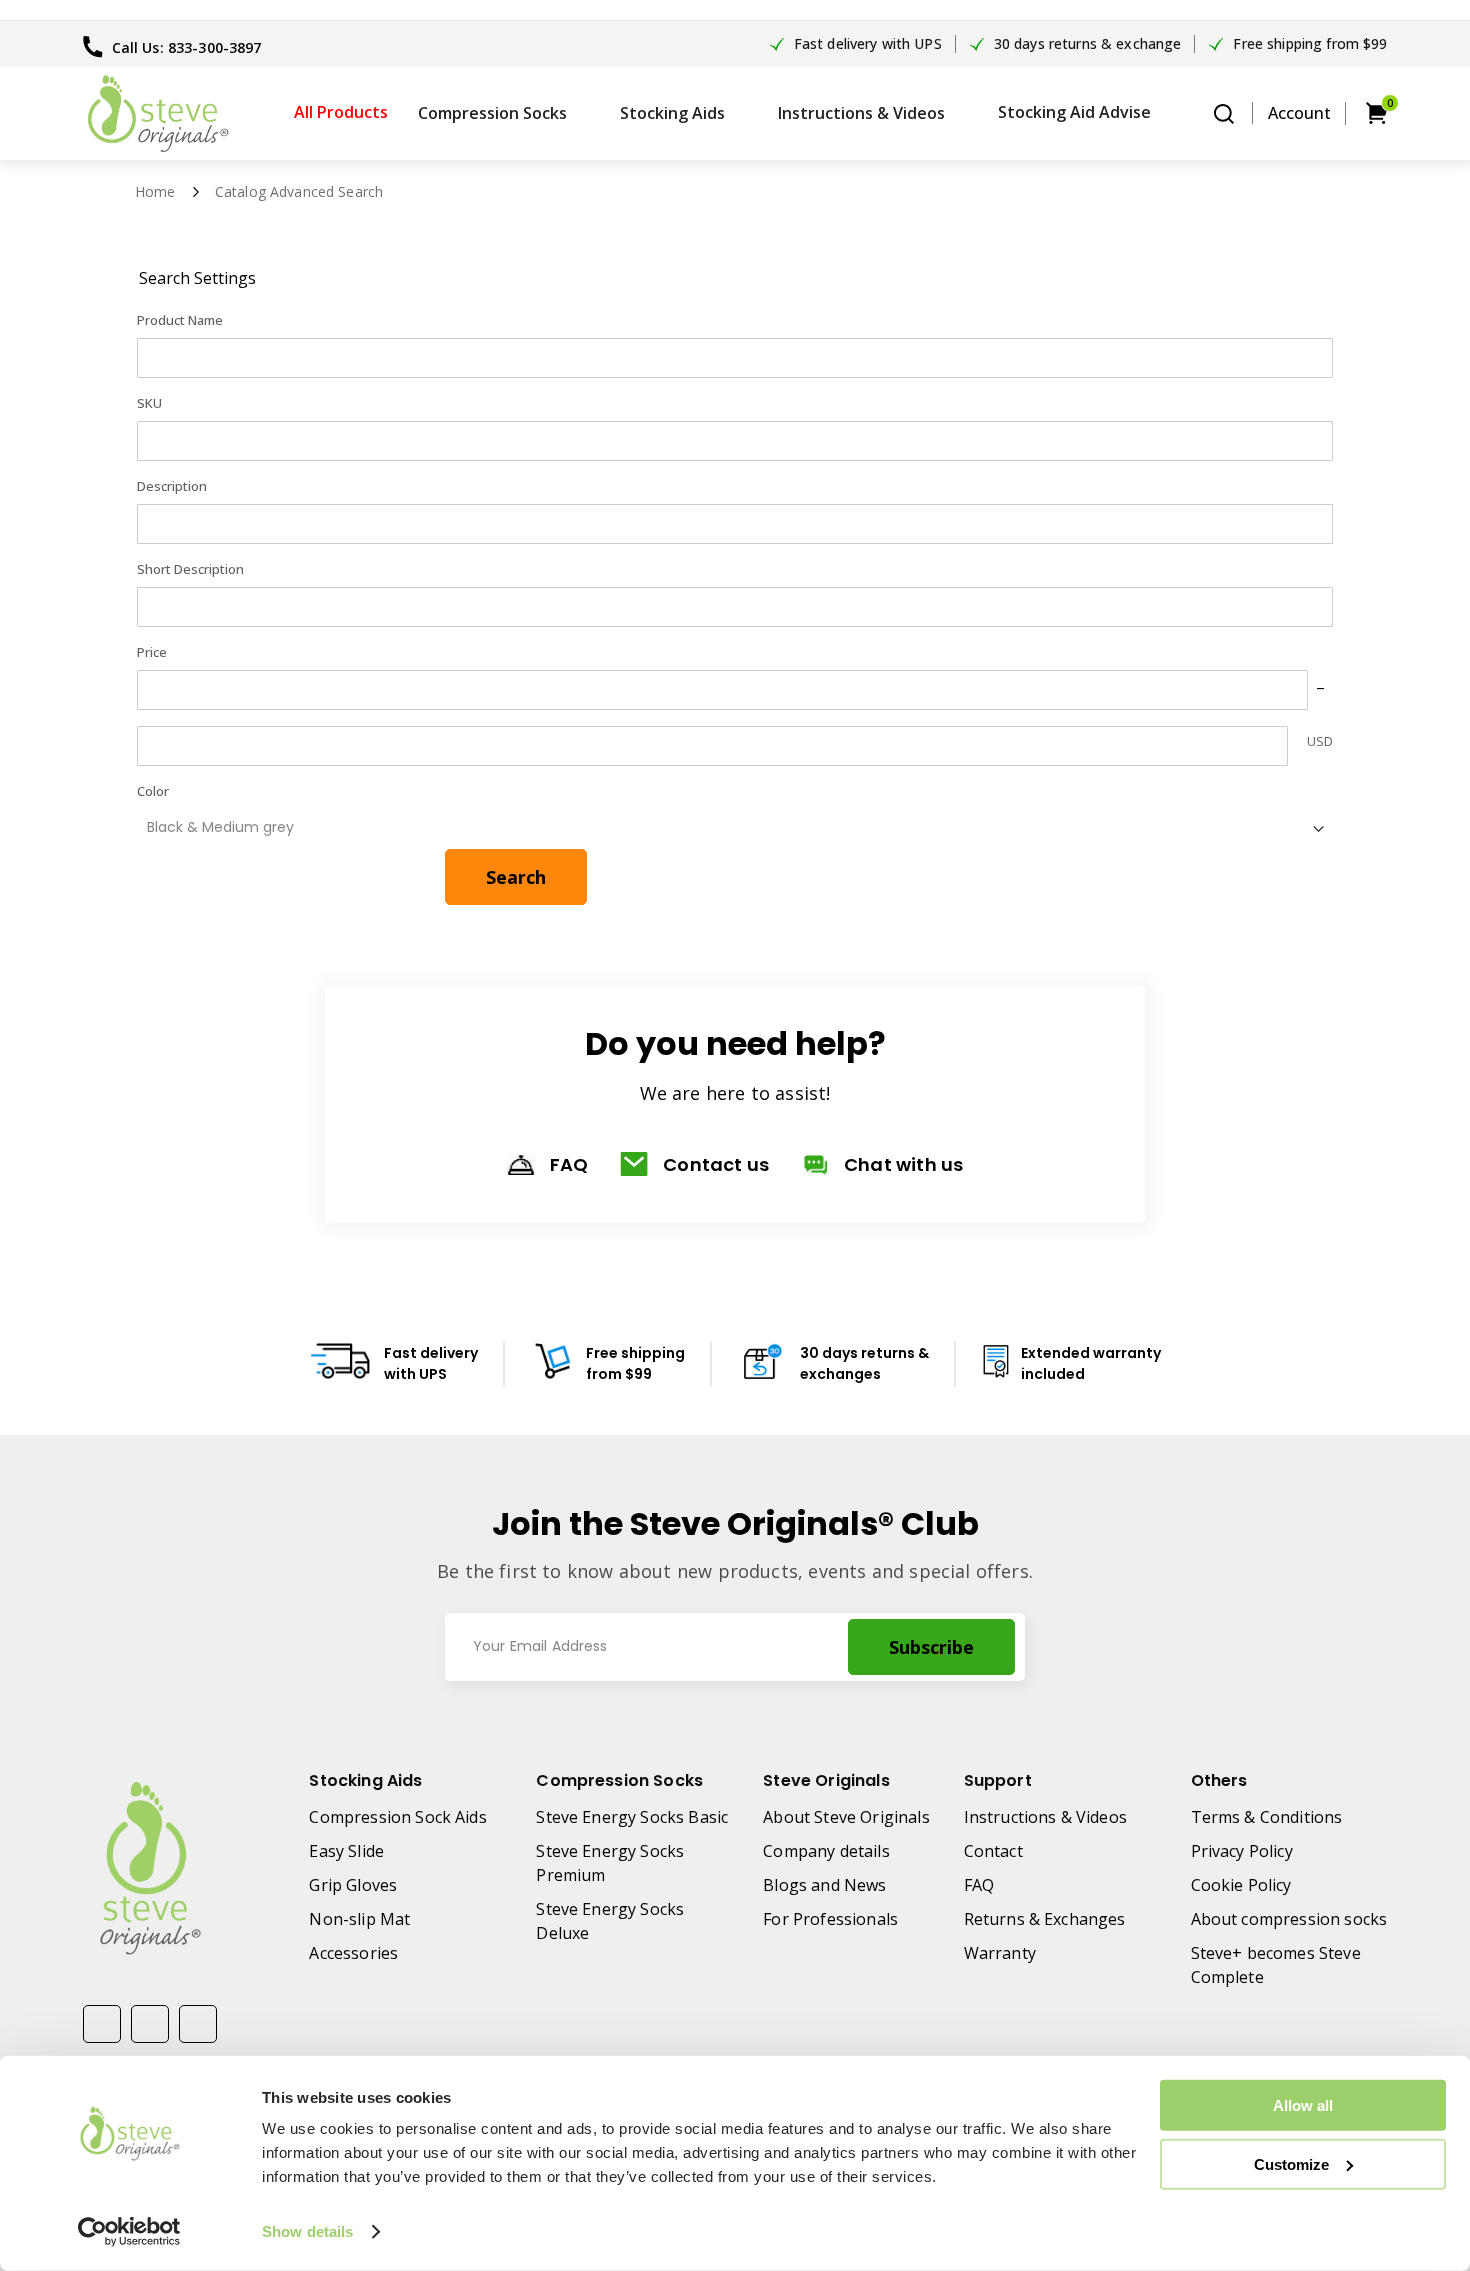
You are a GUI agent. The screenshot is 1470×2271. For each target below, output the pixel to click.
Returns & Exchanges (1045, 1919)
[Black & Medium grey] (722, 826)
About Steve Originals (846, 1817)
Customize (1291, 2163)
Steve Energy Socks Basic (632, 1817)
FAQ (569, 1164)
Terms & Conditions (1267, 1817)
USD (1320, 741)
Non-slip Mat (359, 1919)
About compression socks (1289, 1919)
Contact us (716, 1164)
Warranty (1000, 1953)
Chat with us (903, 1164)
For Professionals (830, 1919)
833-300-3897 (215, 47)
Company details (826, 1851)
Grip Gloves (353, 1885)
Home (155, 191)
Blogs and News (824, 1885)
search (1224, 114)
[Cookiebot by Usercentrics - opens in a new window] (129, 2232)
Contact (993, 1851)
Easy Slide (346, 1851)
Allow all (1303, 2105)
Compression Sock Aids (397, 1817)
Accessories (353, 1953)
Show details (307, 2231)
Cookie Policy (1241, 1885)
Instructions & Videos (1045, 1817)
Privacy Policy (1242, 1851)
